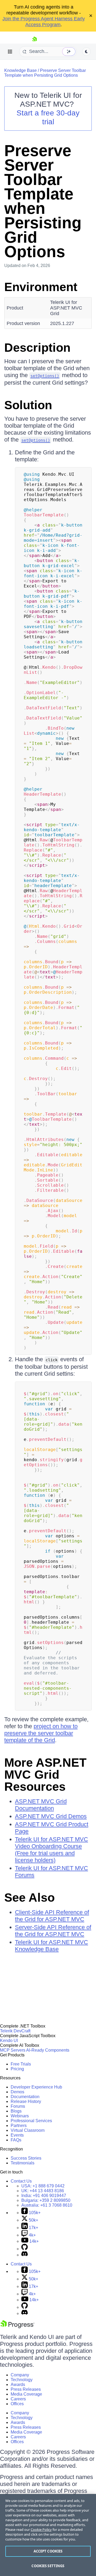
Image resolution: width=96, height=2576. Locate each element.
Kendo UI (9, 2041)
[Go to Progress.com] (17, 2327)
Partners (19, 2126)
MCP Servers (13, 2050)
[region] (48, 2535)
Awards (18, 2384)
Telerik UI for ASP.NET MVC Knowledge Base (51, 1946)
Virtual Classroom (28, 2130)
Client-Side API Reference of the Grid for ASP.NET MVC (52, 1916)
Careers (18, 2399)
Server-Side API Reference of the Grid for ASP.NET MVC (53, 1931)
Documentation (25, 2097)
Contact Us (21, 2181)
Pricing (17, 2069)
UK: (43, 2191)
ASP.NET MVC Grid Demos (51, 1816)
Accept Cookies (48, 2551)
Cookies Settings (48, 2566)
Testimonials (23, 2163)
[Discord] (25, 2255)
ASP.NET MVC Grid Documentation (41, 1805)
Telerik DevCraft (15, 2031)
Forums (18, 2106)
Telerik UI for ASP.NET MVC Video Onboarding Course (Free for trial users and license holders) (51, 1850)
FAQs (16, 2140)
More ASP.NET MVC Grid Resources (45, 1775)
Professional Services (31, 2121)
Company (20, 2375)
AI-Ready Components (48, 2050)
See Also (29, 1898)
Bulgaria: (46, 2200)
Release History (26, 2101)
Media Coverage (26, 2394)
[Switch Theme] (86, 52)
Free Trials (21, 2064)
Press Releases (26, 2389)
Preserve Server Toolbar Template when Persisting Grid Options (45, 73)
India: (44, 2196)
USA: (43, 2186)
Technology (22, 2380)
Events (17, 2135)
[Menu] (10, 52)
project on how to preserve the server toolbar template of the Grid (41, 1733)
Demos (17, 2092)
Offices (17, 2404)
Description (37, 348)
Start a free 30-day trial (48, 117)
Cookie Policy (41, 2529)
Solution (28, 405)
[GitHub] (25, 2249)
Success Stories (26, 2158)
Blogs (16, 2111)
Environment (41, 287)
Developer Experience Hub (36, 2087)
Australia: (47, 2205)
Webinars (20, 2116)
